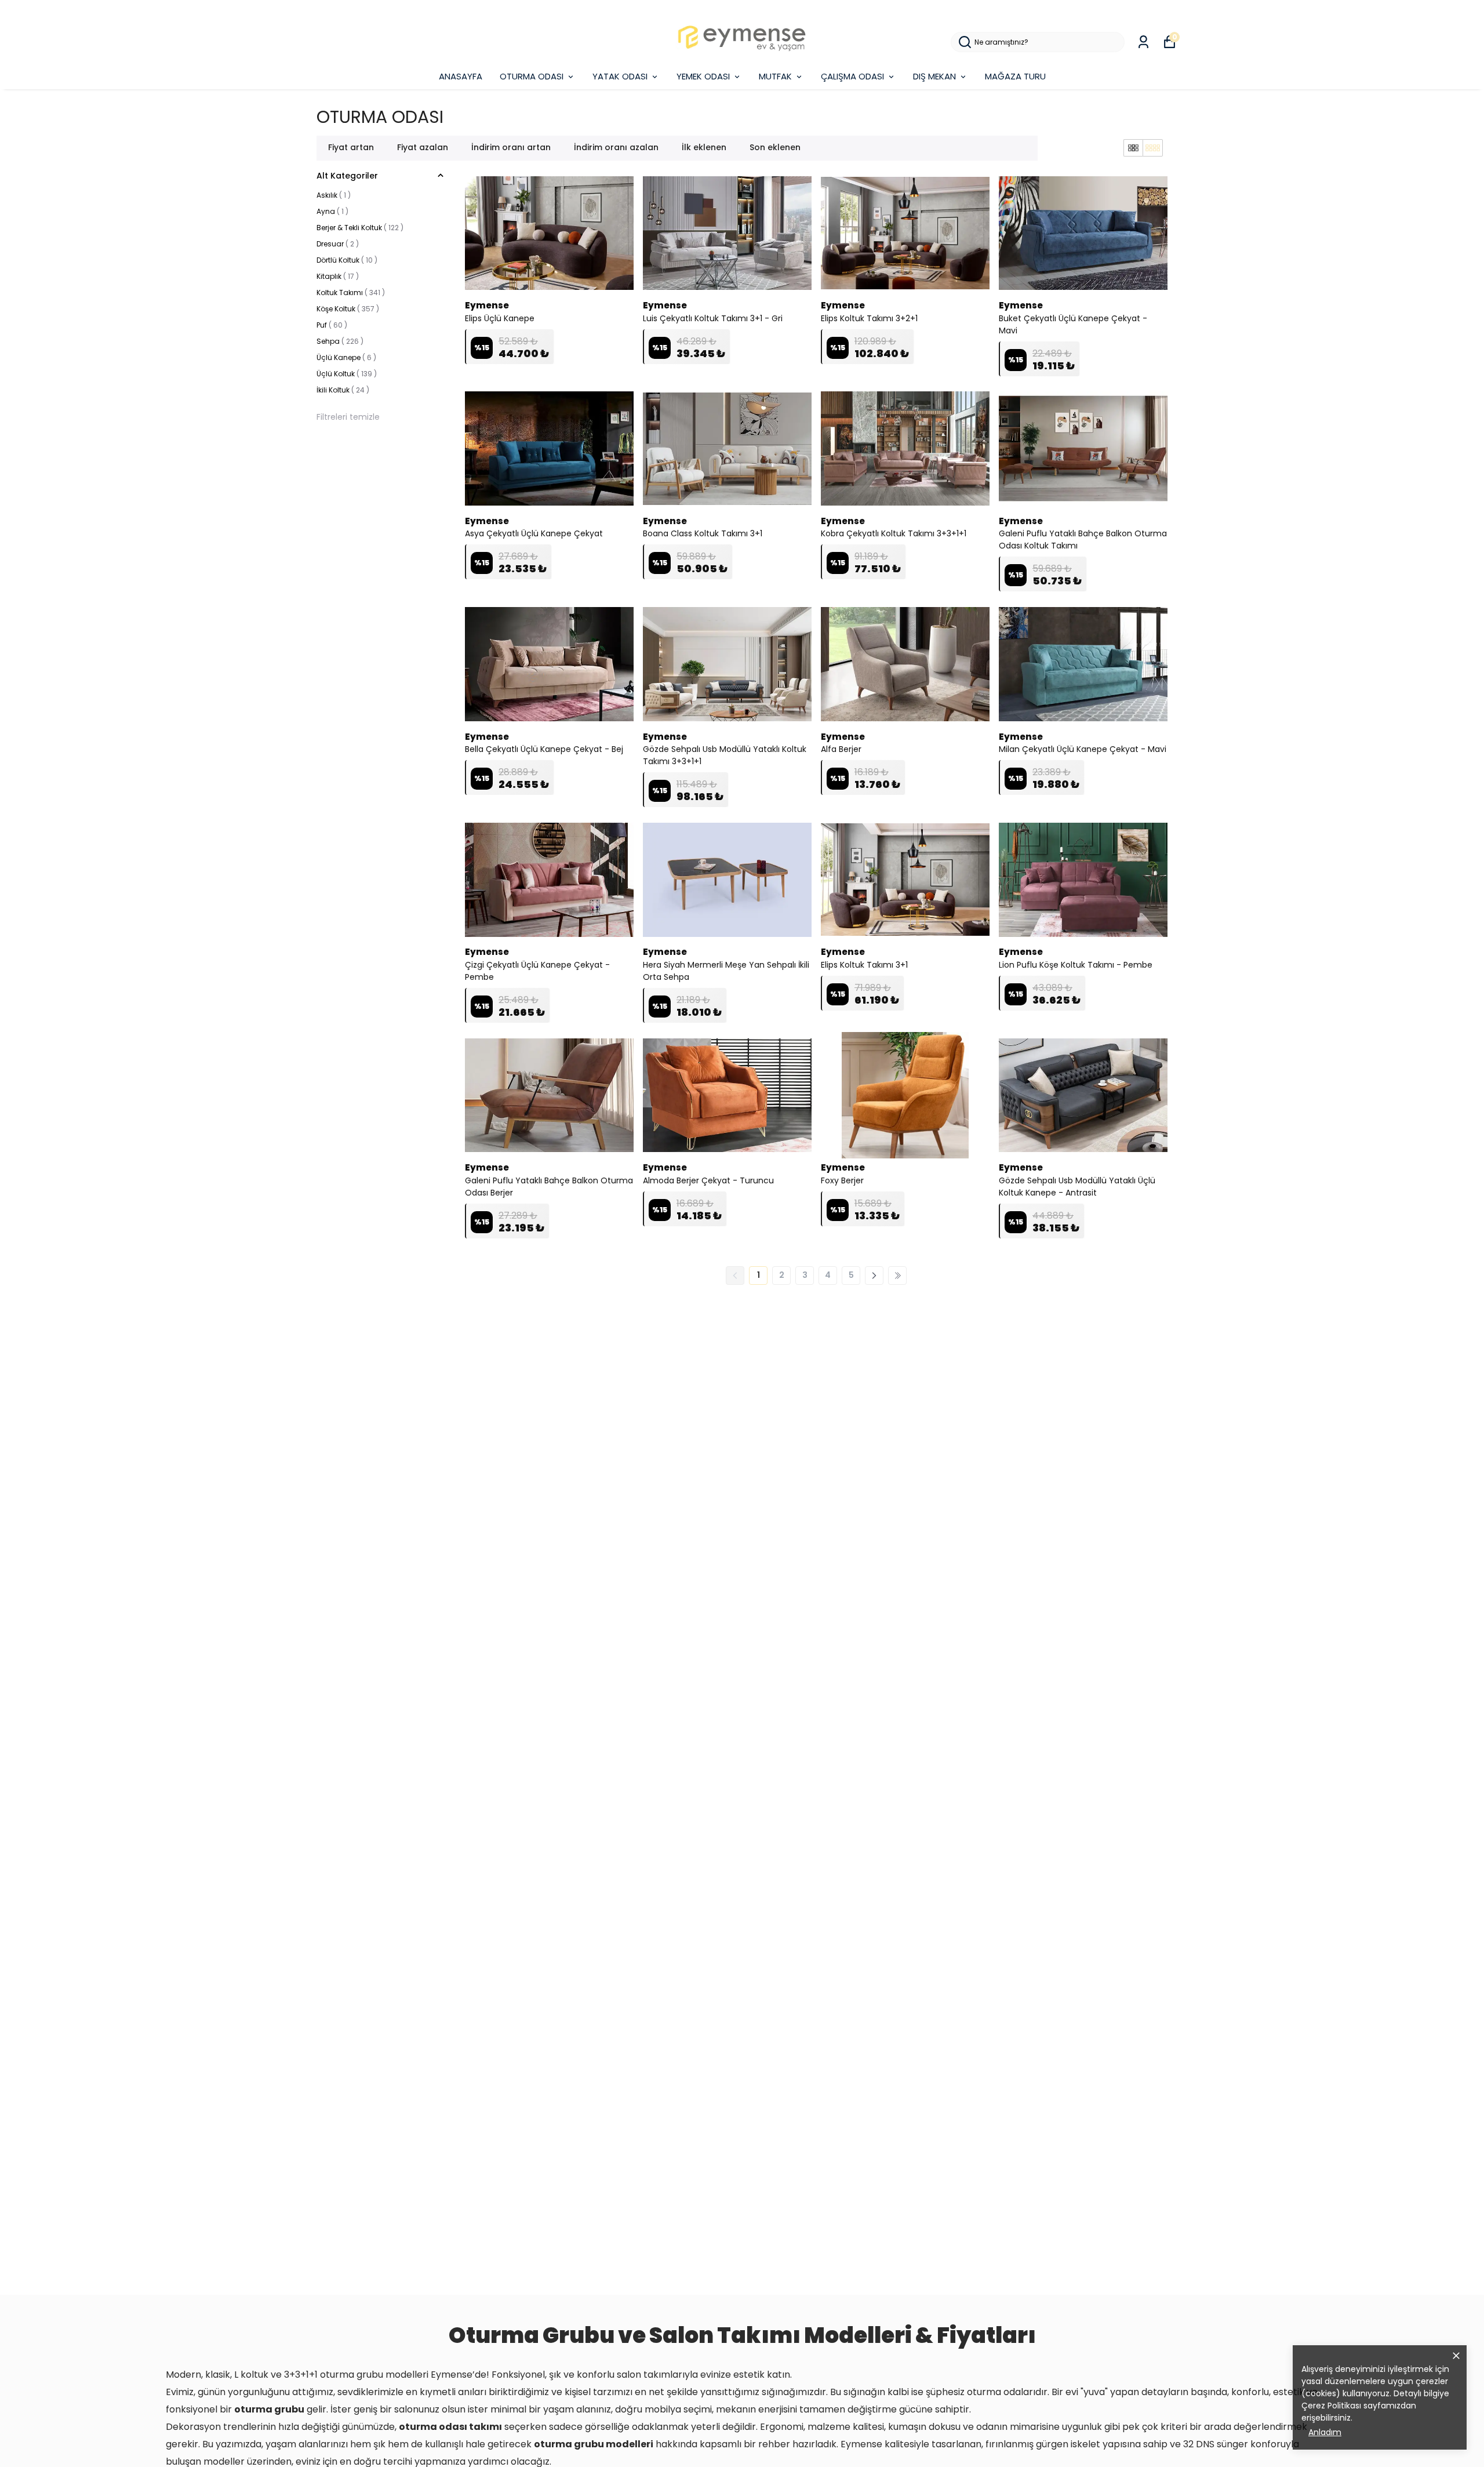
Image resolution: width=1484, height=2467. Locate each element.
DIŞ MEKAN (934, 76)
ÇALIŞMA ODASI (852, 76)
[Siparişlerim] (1143, 42)
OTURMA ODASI (532, 76)
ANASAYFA (461, 76)
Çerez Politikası (1331, 2406)
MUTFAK (775, 76)
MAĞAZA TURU (1015, 76)
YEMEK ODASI (703, 76)
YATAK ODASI (620, 76)
